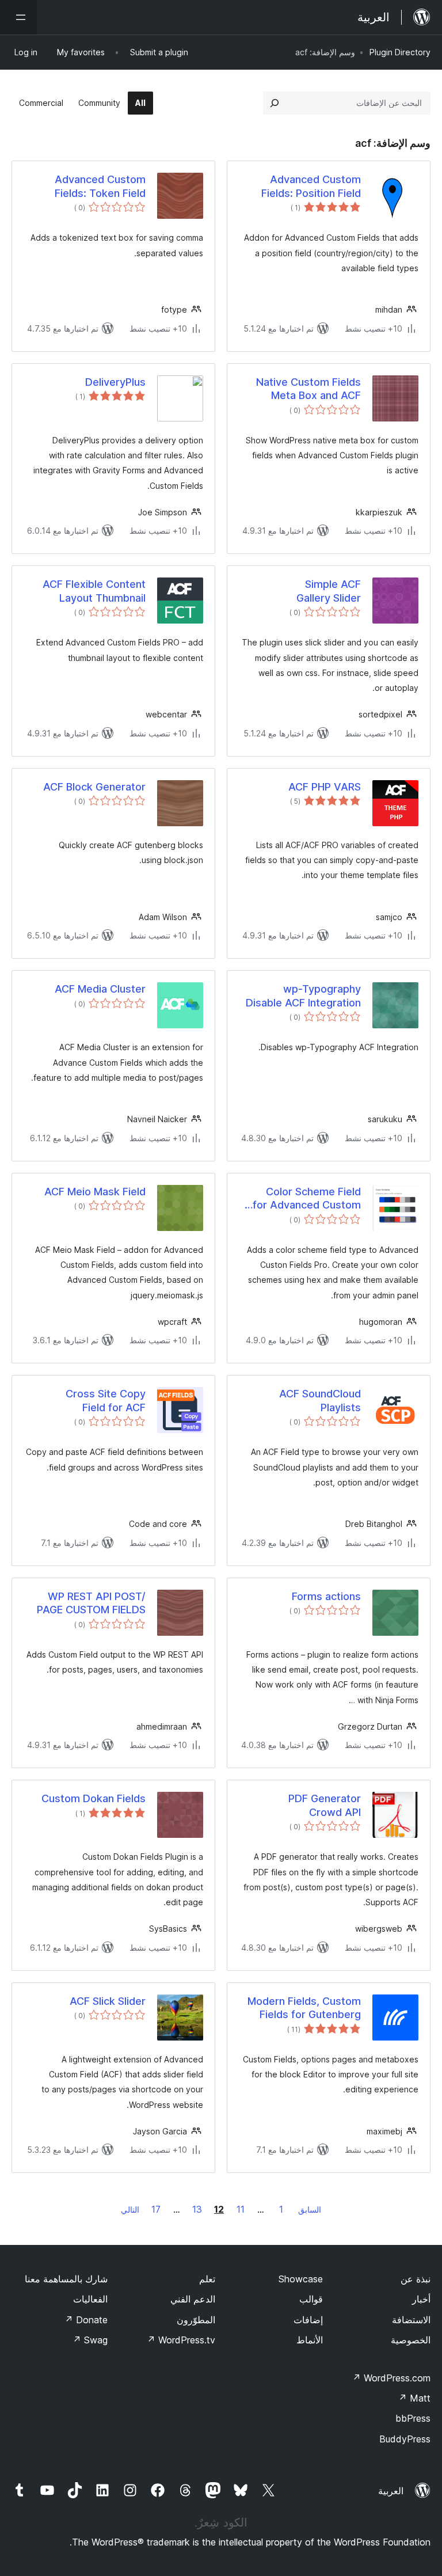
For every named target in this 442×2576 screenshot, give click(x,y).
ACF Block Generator (94, 787)
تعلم (207, 2279)
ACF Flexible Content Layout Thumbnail (94, 591)
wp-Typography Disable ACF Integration (303, 996)
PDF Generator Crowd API (325, 1805)
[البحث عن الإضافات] (275, 103)
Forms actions (326, 1596)
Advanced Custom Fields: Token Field (100, 186)
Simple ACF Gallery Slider (329, 591)
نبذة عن (416, 2279)
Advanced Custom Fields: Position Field (311, 186)
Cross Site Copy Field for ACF (106, 1400)
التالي (130, 2210)
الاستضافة (411, 2320)
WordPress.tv (181, 2340)
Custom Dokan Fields (94, 1798)
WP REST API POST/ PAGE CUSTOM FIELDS (91, 1603)
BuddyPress (405, 2439)
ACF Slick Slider (108, 2001)
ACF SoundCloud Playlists (320, 1400)
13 (197, 2209)
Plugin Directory (400, 52)
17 (156, 2209)
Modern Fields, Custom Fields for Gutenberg (304, 2008)
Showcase (301, 2279)
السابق (310, 2210)
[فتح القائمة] (18, 17)
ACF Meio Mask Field (95, 1192)
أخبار (421, 2299)
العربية (391, 2491)
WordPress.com (391, 2378)
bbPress (413, 2418)
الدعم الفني (193, 2299)
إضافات (308, 2320)
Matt (414, 2398)
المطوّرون (196, 2320)
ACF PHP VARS (325, 787)
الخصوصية (411, 2340)
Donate (86, 2320)
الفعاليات (90, 2299)
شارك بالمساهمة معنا (66, 2279)
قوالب (311, 2299)
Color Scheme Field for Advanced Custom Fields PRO (307, 1199)
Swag (90, 2340)
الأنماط (310, 2340)
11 (241, 2209)
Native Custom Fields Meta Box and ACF (308, 389)
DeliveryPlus (115, 382)
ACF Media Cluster (100, 989)
